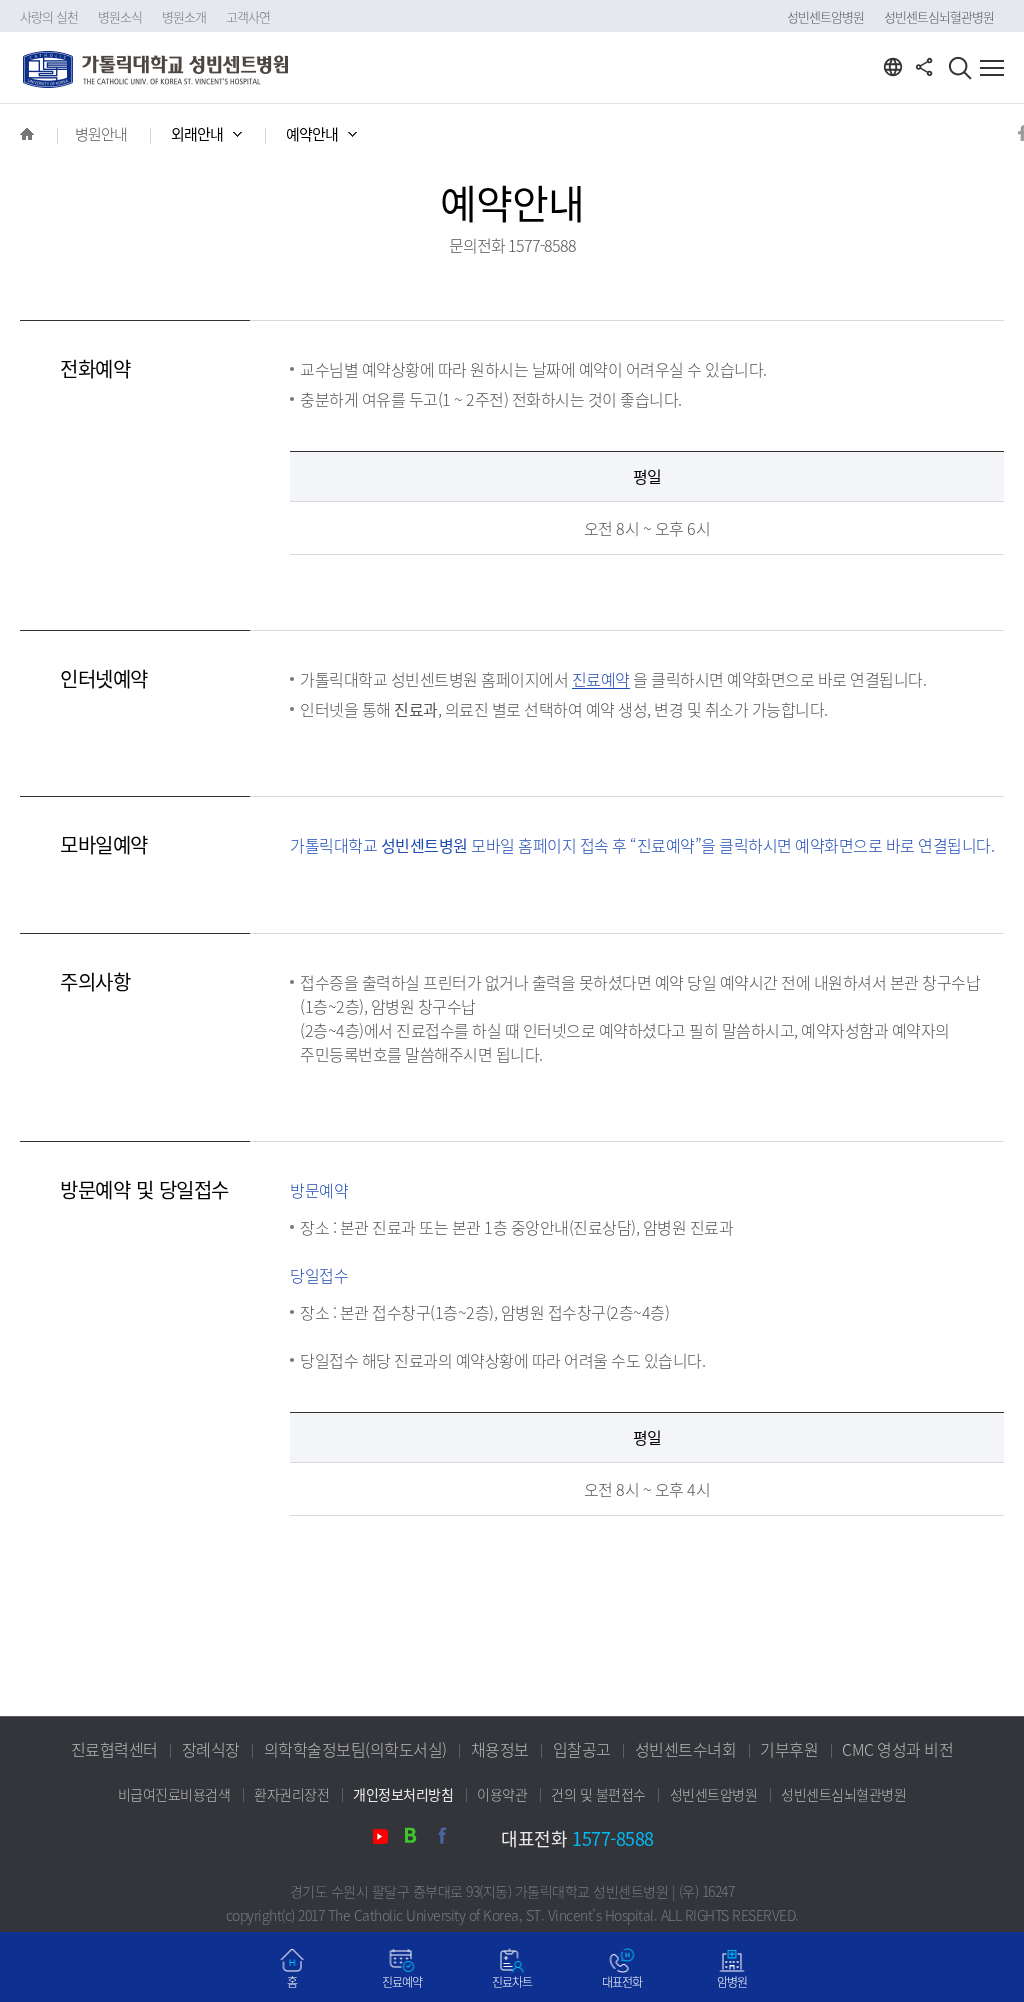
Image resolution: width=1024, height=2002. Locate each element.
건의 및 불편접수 (598, 1794)
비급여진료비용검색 (174, 1794)
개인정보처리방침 (403, 1794)
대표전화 (622, 1982)
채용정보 (500, 1749)
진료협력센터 (114, 1749)
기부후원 (789, 1749)
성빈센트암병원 (825, 16)
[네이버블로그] (418, 1840)
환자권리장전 (291, 1794)
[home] (27, 134)
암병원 (732, 1982)
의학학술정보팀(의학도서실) (355, 1749)
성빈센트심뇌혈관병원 (939, 16)
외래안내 (197, 134)
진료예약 (402, 1982)
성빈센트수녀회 (686, 1749)
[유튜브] (386, 1840)
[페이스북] (450, 1840)
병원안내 (101, 134)
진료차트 (512, 1982)
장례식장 (211, 1749)
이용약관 (502, 1794)
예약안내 (312, 134)
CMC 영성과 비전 (897, 1749)
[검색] (960, 70)
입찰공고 (582, 1749)
